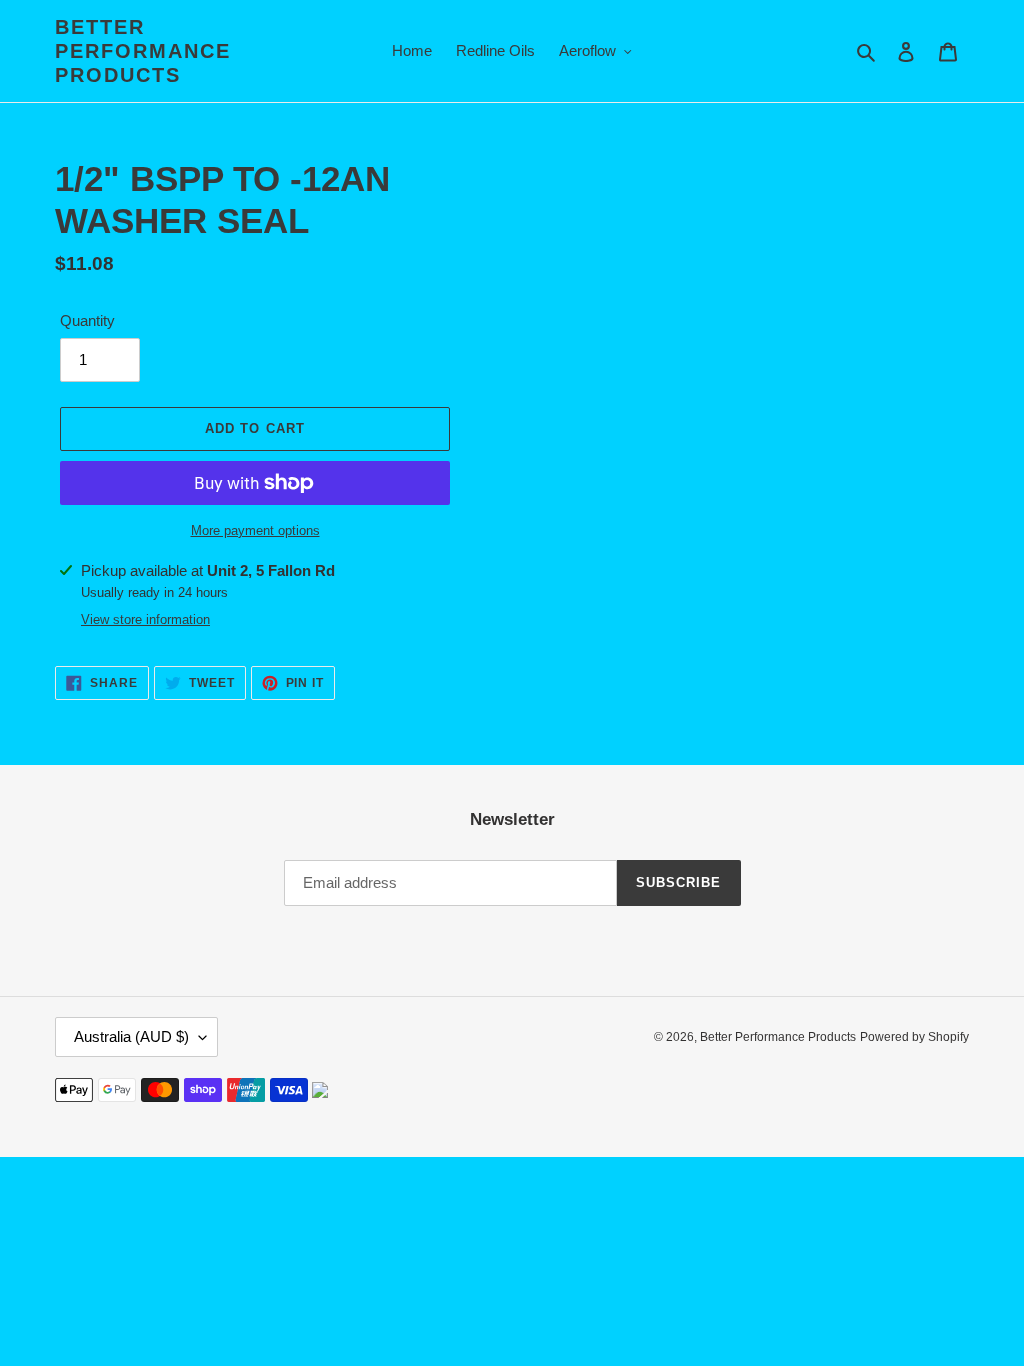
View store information (145, 619)
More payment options (255, 530)
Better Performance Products (143, 51)
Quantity (87, 320)
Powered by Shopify (914, 1037)
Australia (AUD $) (131, 1036)
